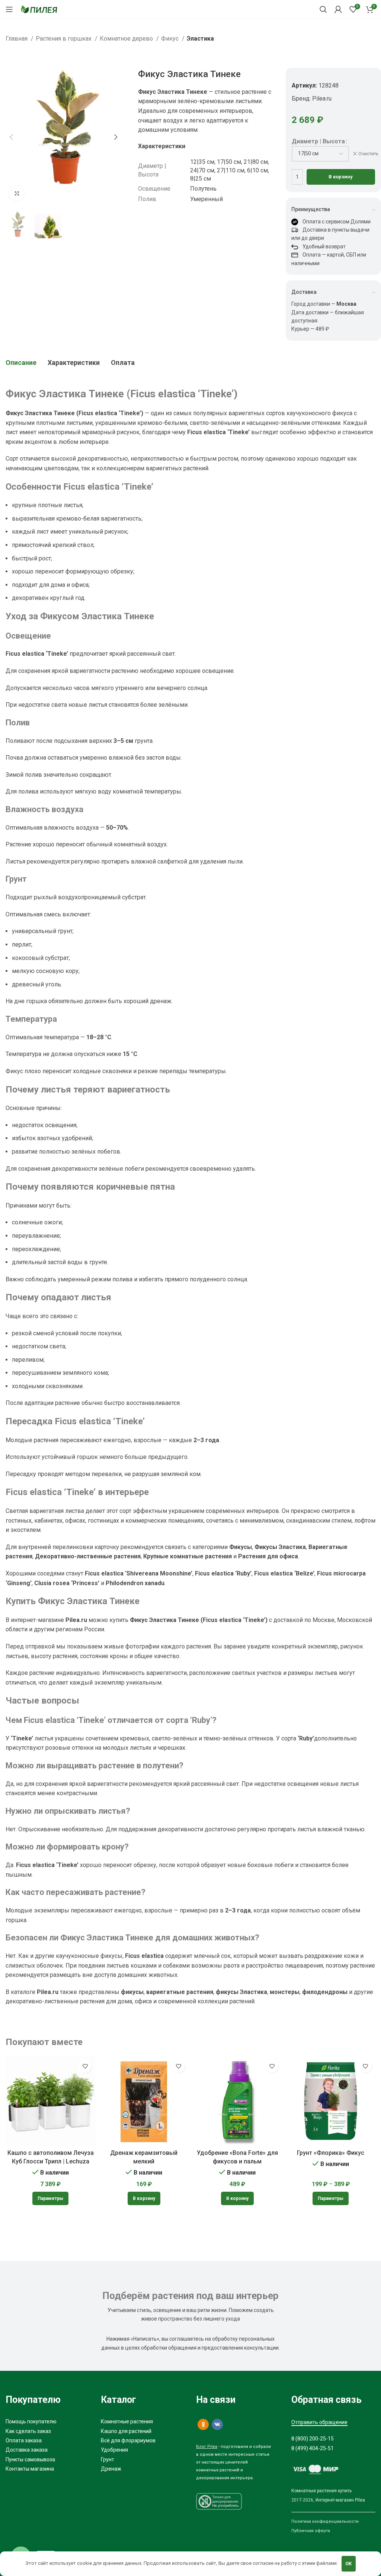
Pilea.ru (322, 98)
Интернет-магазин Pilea (340, 2500)
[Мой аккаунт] (338, 9)
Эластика (200, 39)
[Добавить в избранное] (85, 2066)
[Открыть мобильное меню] (9, 9)
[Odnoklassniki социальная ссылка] (203, 2424)
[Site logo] (39, 9)
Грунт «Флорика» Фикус (331, 2153)
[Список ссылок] (48, 2421)
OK (348, 2564)
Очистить (368, 154)
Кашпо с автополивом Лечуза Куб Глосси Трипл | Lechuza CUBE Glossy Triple (51, 2161)
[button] (144, 2198)
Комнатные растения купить (321, 2491)
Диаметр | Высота (318, 141)
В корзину (341, 177)
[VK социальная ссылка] (217, 2424)
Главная (17, 39)
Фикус (171, 39)
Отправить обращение (319, 2422)
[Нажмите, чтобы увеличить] (17, 194)
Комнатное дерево (127, 39)
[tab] (21, 363)
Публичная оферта (311, 2531)
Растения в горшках (64, 39)
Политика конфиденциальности (325, 2521)
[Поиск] (323, 9)
